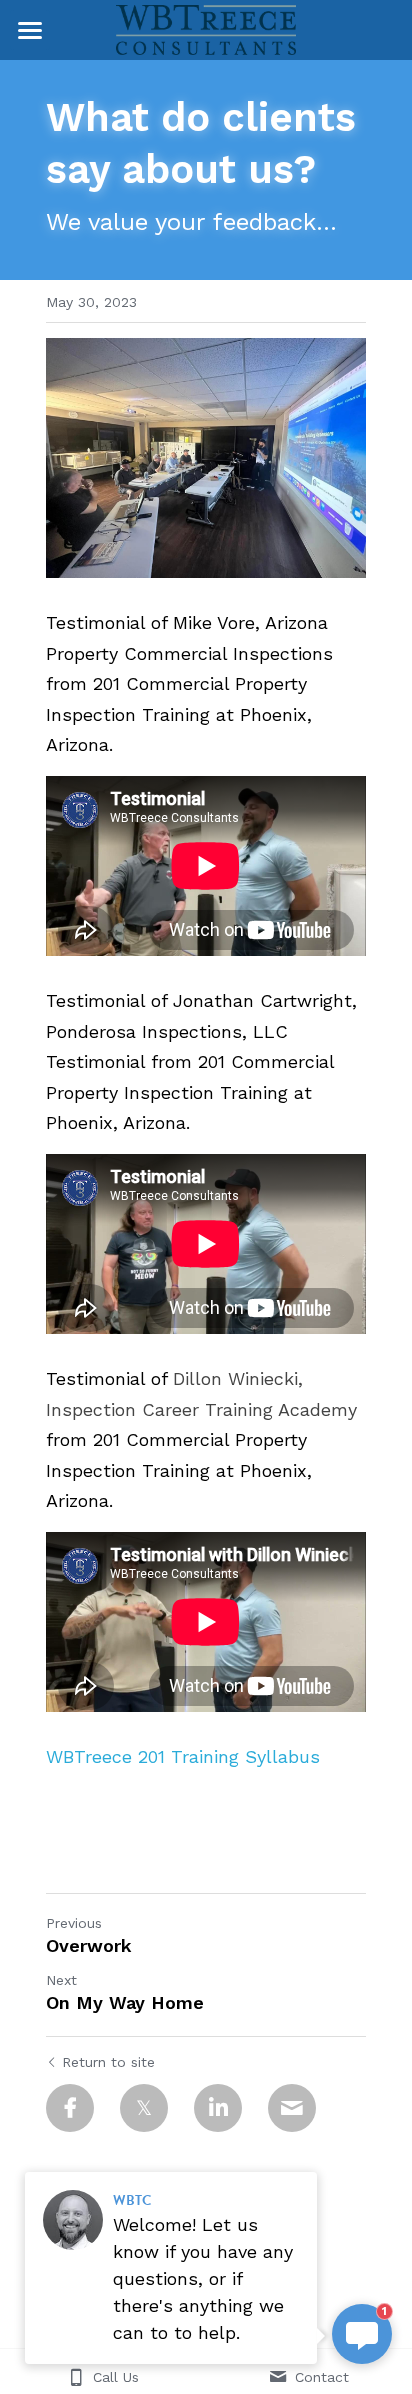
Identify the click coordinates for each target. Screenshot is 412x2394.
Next (61, 1980)
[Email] (292, 2108)
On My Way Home (125, 2002)
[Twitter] (144, 2108)
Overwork (89, 1945)
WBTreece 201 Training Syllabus (183, 1756)
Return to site (108, 2062)
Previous (74, 1923)
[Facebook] (70, 2108)
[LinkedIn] (218, 2108)
